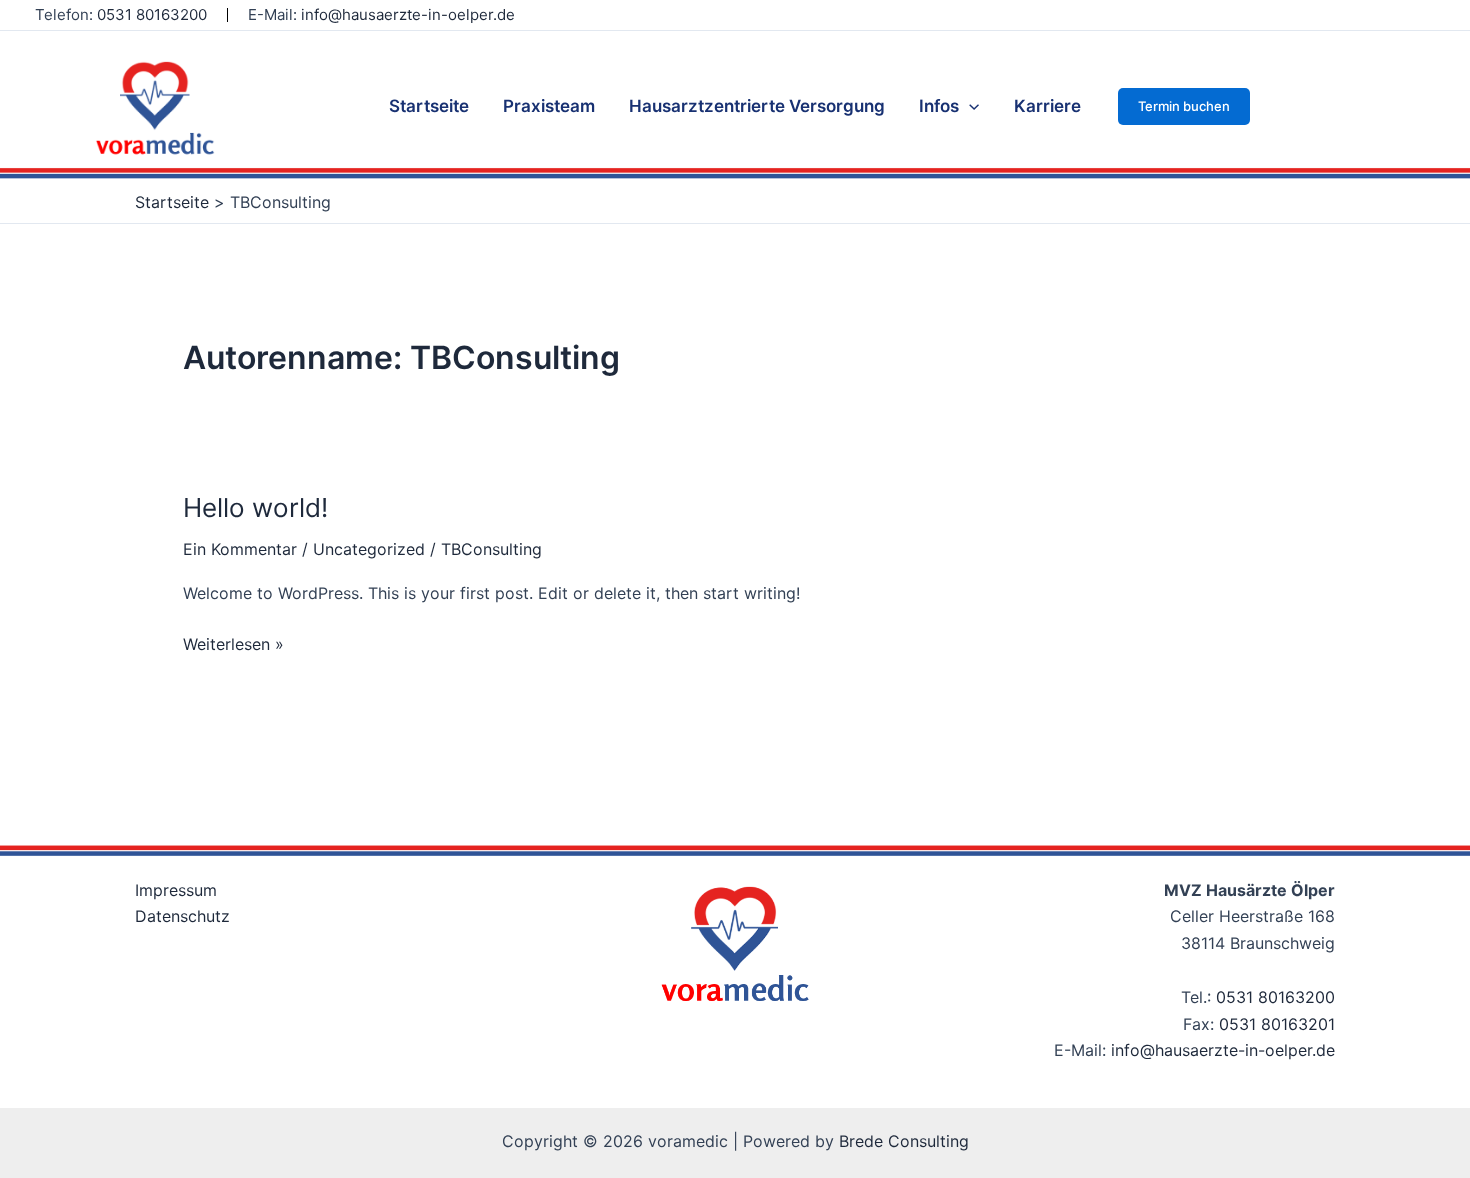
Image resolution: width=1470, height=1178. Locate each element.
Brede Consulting (904, 1141)
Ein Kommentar (240, 549)
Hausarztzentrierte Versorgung (757, 106)
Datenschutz (182, 916)
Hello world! (255, 507)
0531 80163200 (1275, 997)
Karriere (1047, 106)
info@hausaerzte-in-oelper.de (408, 14)
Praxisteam (549, 106)
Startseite (429, 106)
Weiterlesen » (233, 642)
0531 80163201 (1277, 1024)
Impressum (176, 890)
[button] (1184, 106)
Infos (939, 106)
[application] (969, 106)
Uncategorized (369, 549)
